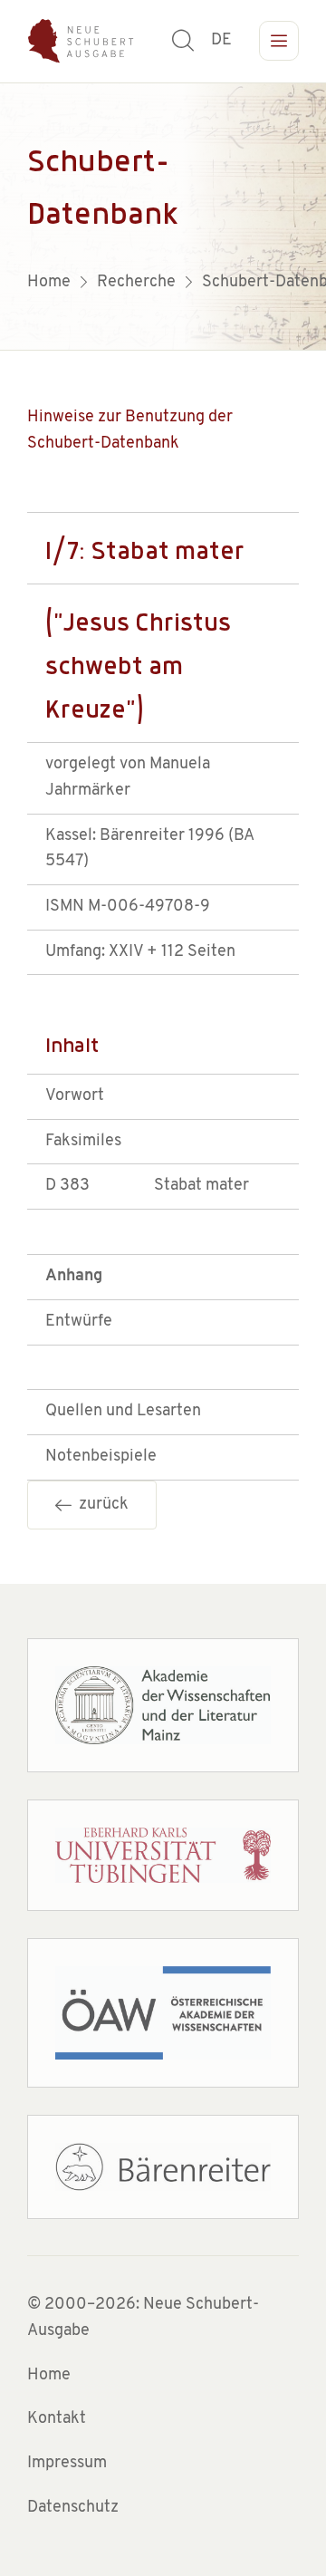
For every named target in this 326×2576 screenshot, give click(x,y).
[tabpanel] (163, 217)
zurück (100, 1505)
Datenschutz (73, 2508)
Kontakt (57, 2419)
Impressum (67, 2464)
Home (49, 2376)
